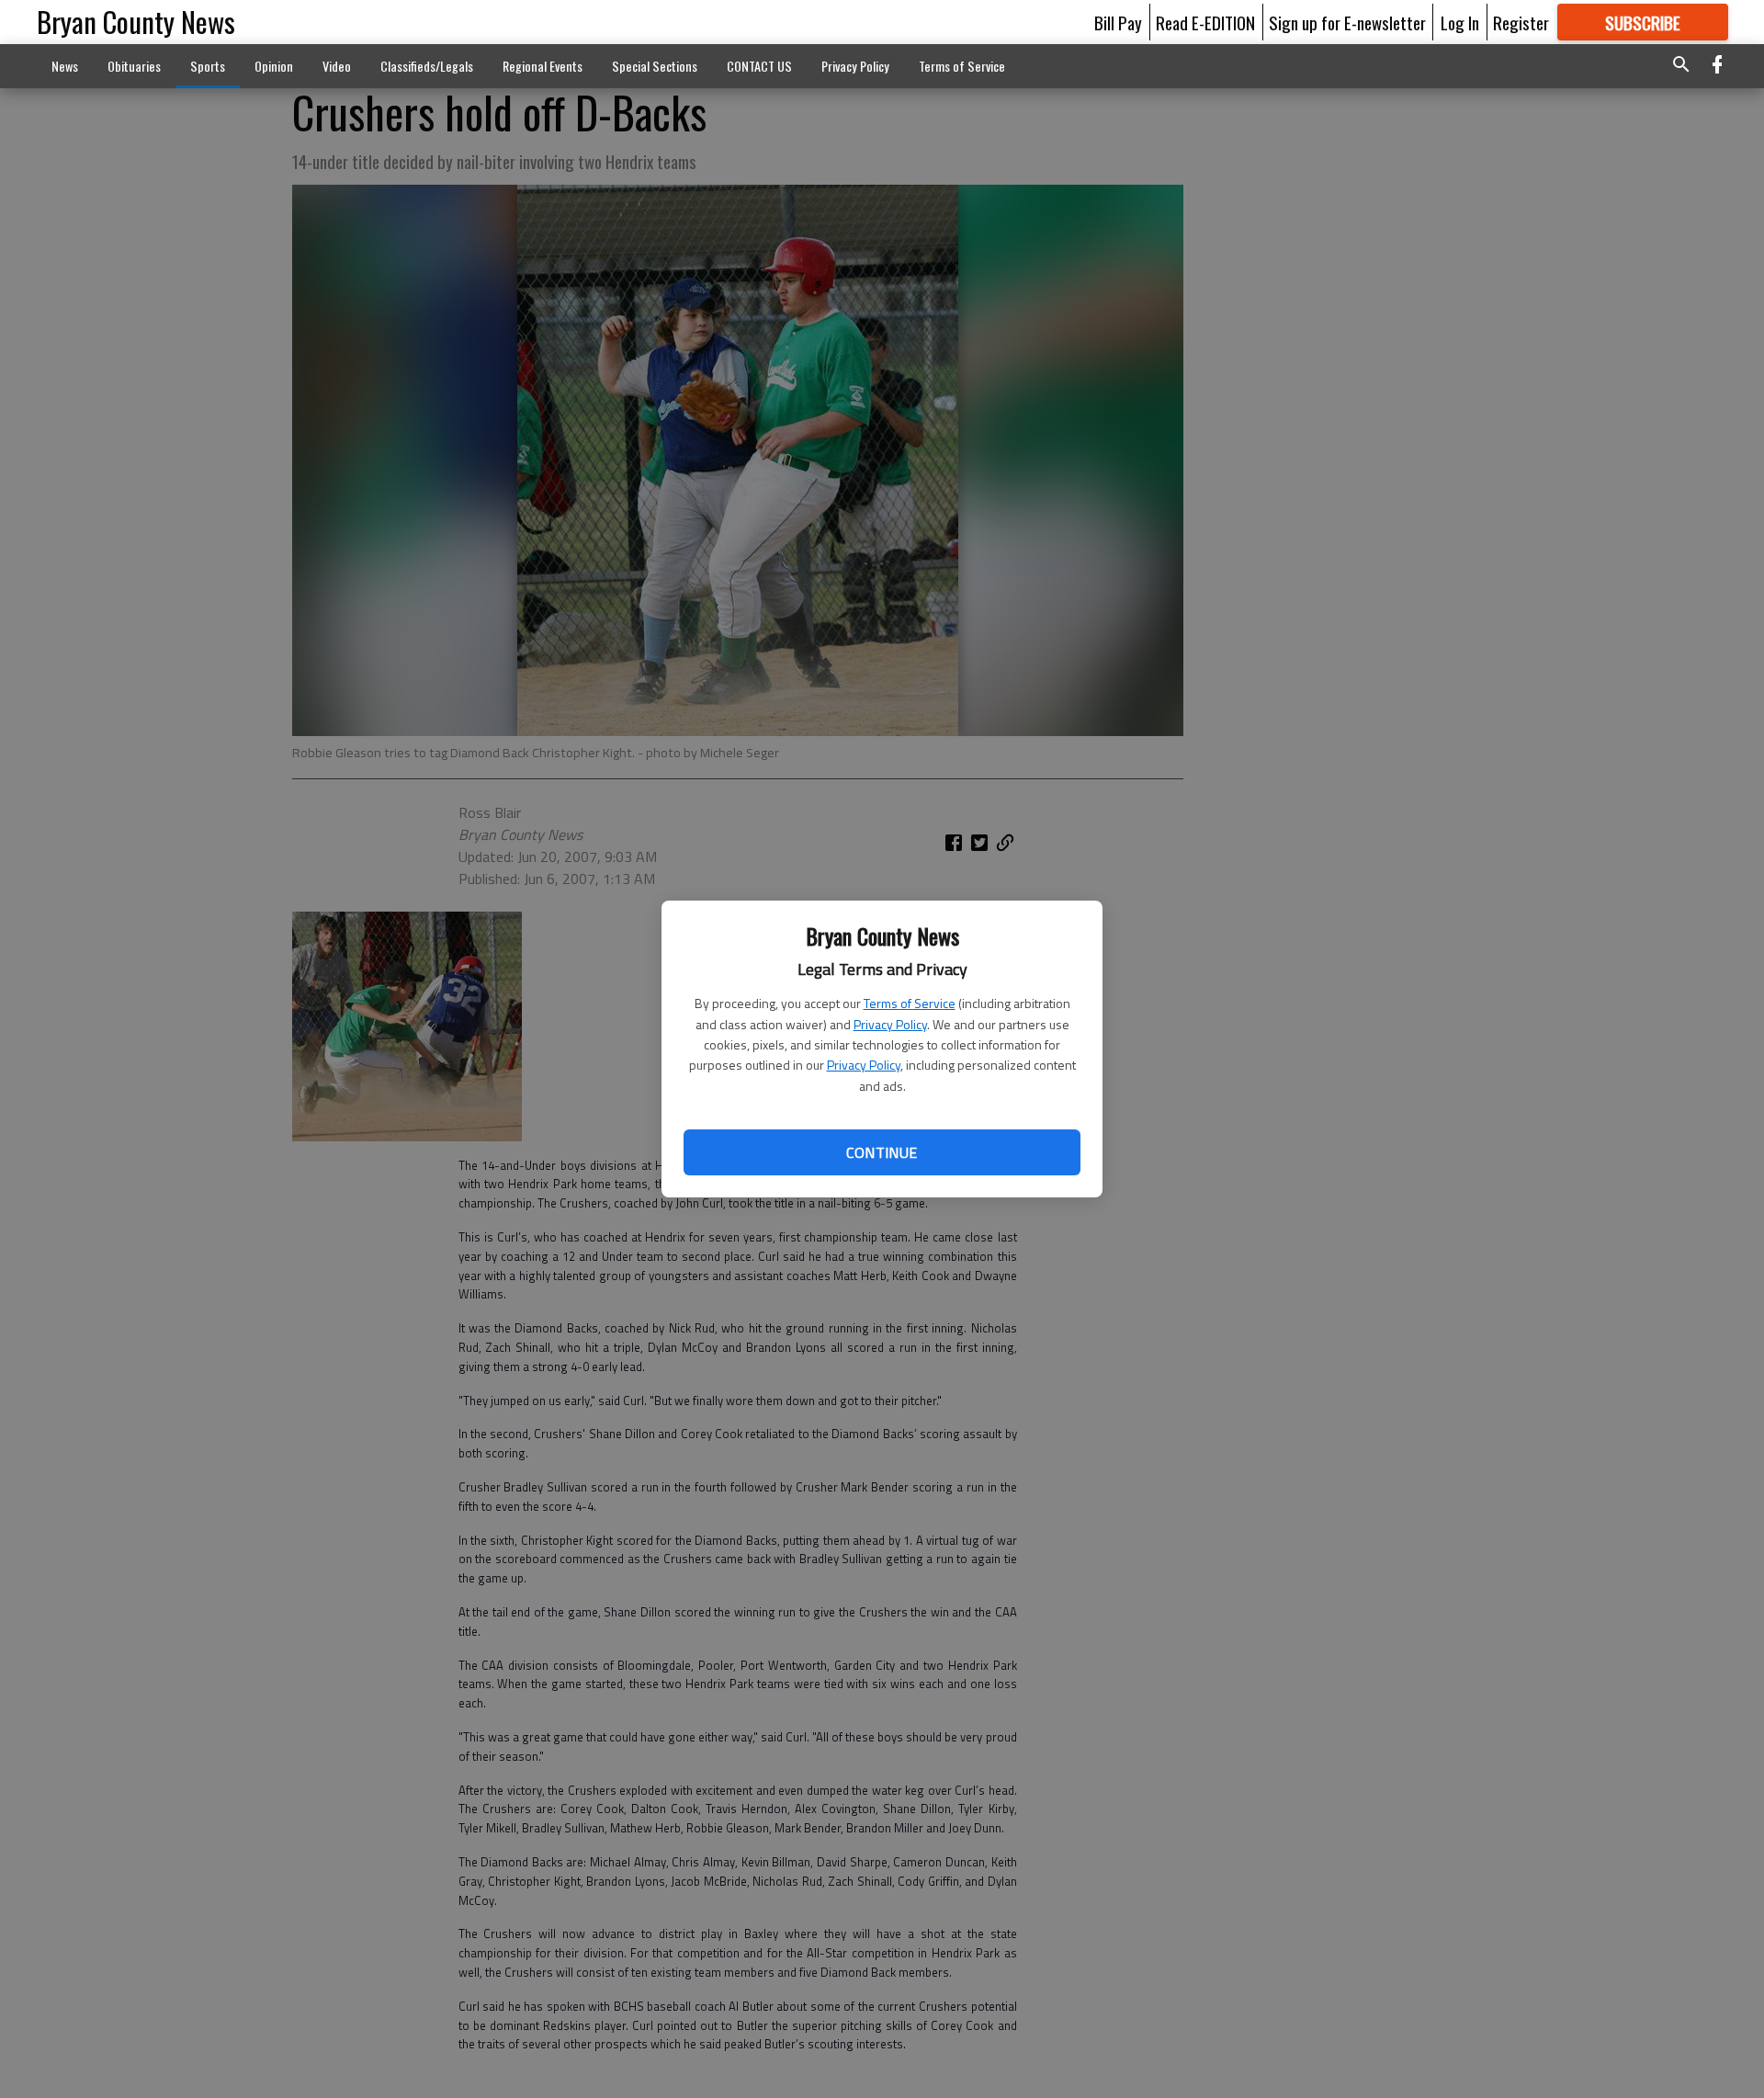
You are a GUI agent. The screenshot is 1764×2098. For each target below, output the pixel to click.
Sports (208, 66)
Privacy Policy (890, 1024)
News (65, 66)
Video (337, 66)
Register (1521, 22)
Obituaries (134, 66)
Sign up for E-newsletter (1347, 22)
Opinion (274, 66)
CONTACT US (759, 66)
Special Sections (655, 66)
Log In (1460, 22)
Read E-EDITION (1205, 22)
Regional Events (543, 66)
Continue (882, 1152)
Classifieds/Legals (427, 66)
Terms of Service (910, 1003)
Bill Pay (1118, 22)
